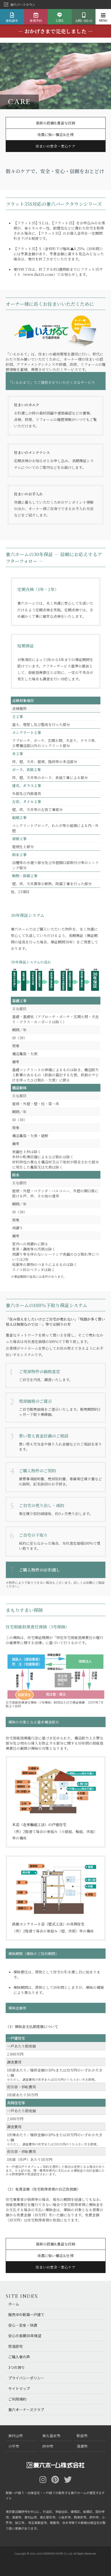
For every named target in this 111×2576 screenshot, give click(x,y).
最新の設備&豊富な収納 (55, 123)
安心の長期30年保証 (25, 2336)
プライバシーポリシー (26, 2378)
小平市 (14, 2446)
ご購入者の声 (19, 2357)
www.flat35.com (39, 274)
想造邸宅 (15, 2346)
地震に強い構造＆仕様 (55, 134)
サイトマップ (19, 2388)
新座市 (82, 2436)
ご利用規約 (17, 2399)
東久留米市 (51, 2436)
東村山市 (15, 2436)
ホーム (14, 2304)
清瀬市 (82, 2446)
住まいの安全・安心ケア (55, 146)
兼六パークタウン (23, 5)
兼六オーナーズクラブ (26, 2410)
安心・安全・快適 (23, 2325)
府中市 (48, 2446)
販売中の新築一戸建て (26, 2315)
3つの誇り (17, 2367)
